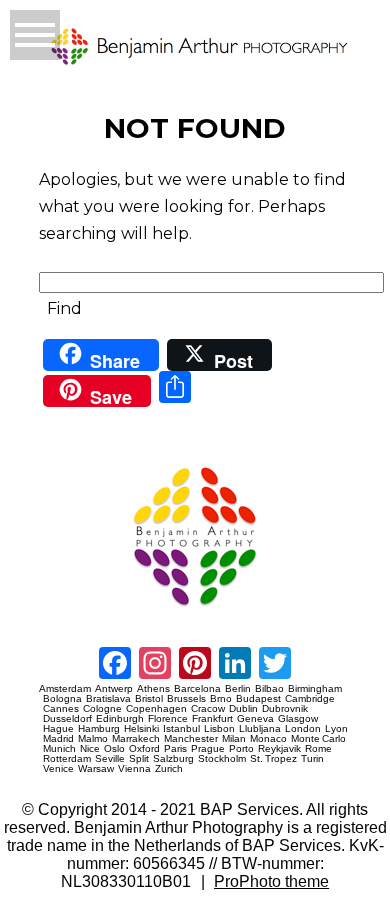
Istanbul (181, 729)
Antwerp (114, 689)
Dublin (243, 709)
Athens (153, 689)
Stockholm (222, 759)
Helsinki (141, 729)
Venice (58, 769)
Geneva (255, 719)
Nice (90, 749)
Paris (175, 749)
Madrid (58, 739)
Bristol (149, 699)
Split (139, 759)
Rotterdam (67, 759)
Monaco (268, 739)
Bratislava (108, 699)
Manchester (191, 739)
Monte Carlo (318, 739)
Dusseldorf (67, 719)
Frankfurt (212, 719)
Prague (208, 749)
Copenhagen (156, 709)
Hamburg (99, 729)
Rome (318, 749)
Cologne (102, 709)
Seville (110, 759)
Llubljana (260, 729)
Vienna (134, 769)
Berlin (238, 689)
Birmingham (315, 689)
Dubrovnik (285, 709)
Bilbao (269, 689)
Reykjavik (279, 749)
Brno (221, 699)
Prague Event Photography (69, 458)
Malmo (93, 739)
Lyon (336, 729)
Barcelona (197, 689)
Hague (58, 729)
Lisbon (219, 729)
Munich (59, 749)
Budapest (258, 699)
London (303, 729)
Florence (168, 719)
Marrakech (136, 739)
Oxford (144, 749)
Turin (312, 759)
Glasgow (298, 719)
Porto (241, 749)
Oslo (114, 749)
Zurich (169, 769)
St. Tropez (273, 759)
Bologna (62, 699)
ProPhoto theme (271, 881)
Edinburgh (120, 719)
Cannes (61, 709)
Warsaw (96, 769)
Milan (234, 739)
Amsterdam (65, 689)
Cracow (208, 709)
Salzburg (173, 759)
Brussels (186, 699)
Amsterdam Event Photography (74, 613)
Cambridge (310, 699)
